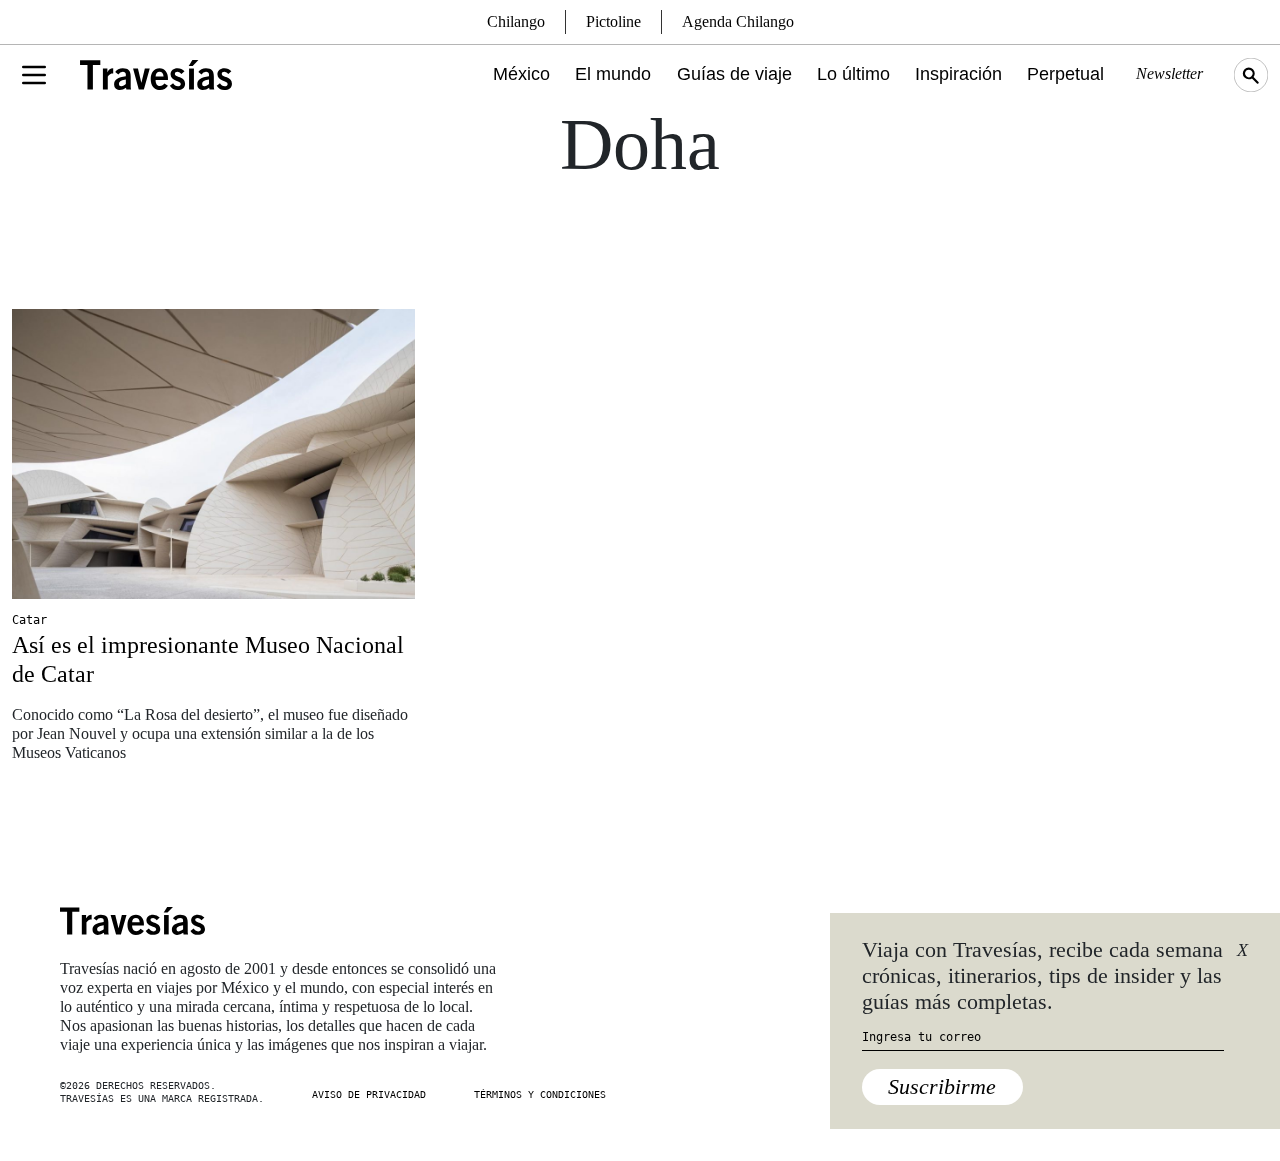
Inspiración (958, 74)
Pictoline (613, 21)
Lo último (853, 74)
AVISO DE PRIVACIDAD (369, 1094)
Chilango (516, 21)
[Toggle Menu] (34, 75)
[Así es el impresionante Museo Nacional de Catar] (213, 454)
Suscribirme (942, 1086)
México (521, 74)
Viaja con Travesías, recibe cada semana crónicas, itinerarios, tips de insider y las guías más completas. (1042, 976)
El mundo (613, 74)
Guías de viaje (734, 74)
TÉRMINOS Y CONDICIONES (540, 1094)
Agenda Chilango (738, 21)
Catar (29, 620)
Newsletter (1169, 73)
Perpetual (1065, 74)
